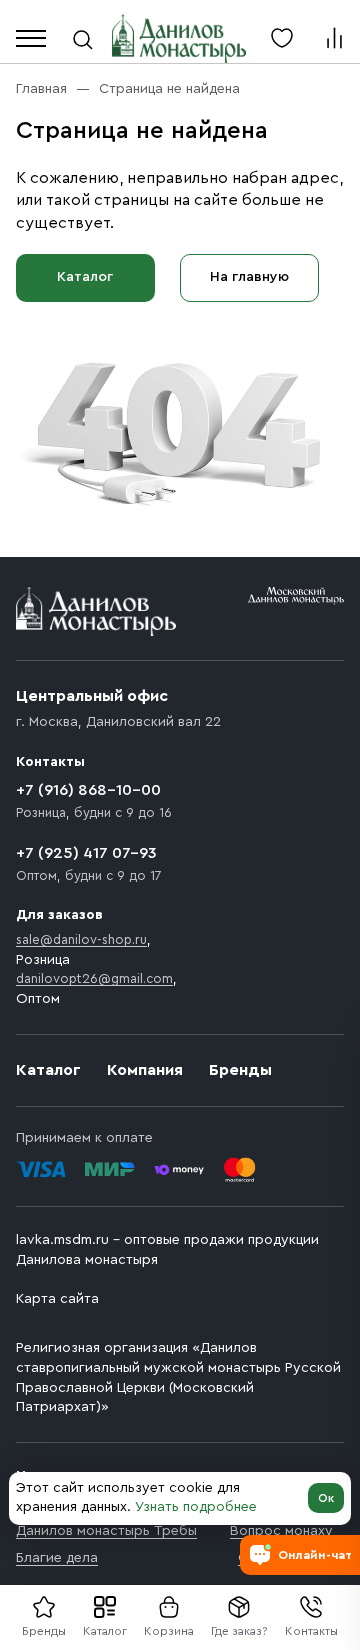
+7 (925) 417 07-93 (86, 853)
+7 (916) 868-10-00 (88, 790)
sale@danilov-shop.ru (81, 939)
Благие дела (57, 1558)
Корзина (169, 1631)
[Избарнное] (282, 38)
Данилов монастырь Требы (106, 1531)
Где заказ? (239, 1631)
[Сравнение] (334, 38)
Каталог (105, 1631)
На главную (249, 277)
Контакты (311, 1631)
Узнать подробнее (196, 1507)
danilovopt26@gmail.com (94, 978)
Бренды (240, 1070)
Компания (145, 1070)
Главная (41, 89)
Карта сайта (57, 1299)
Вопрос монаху (281, 1531)
